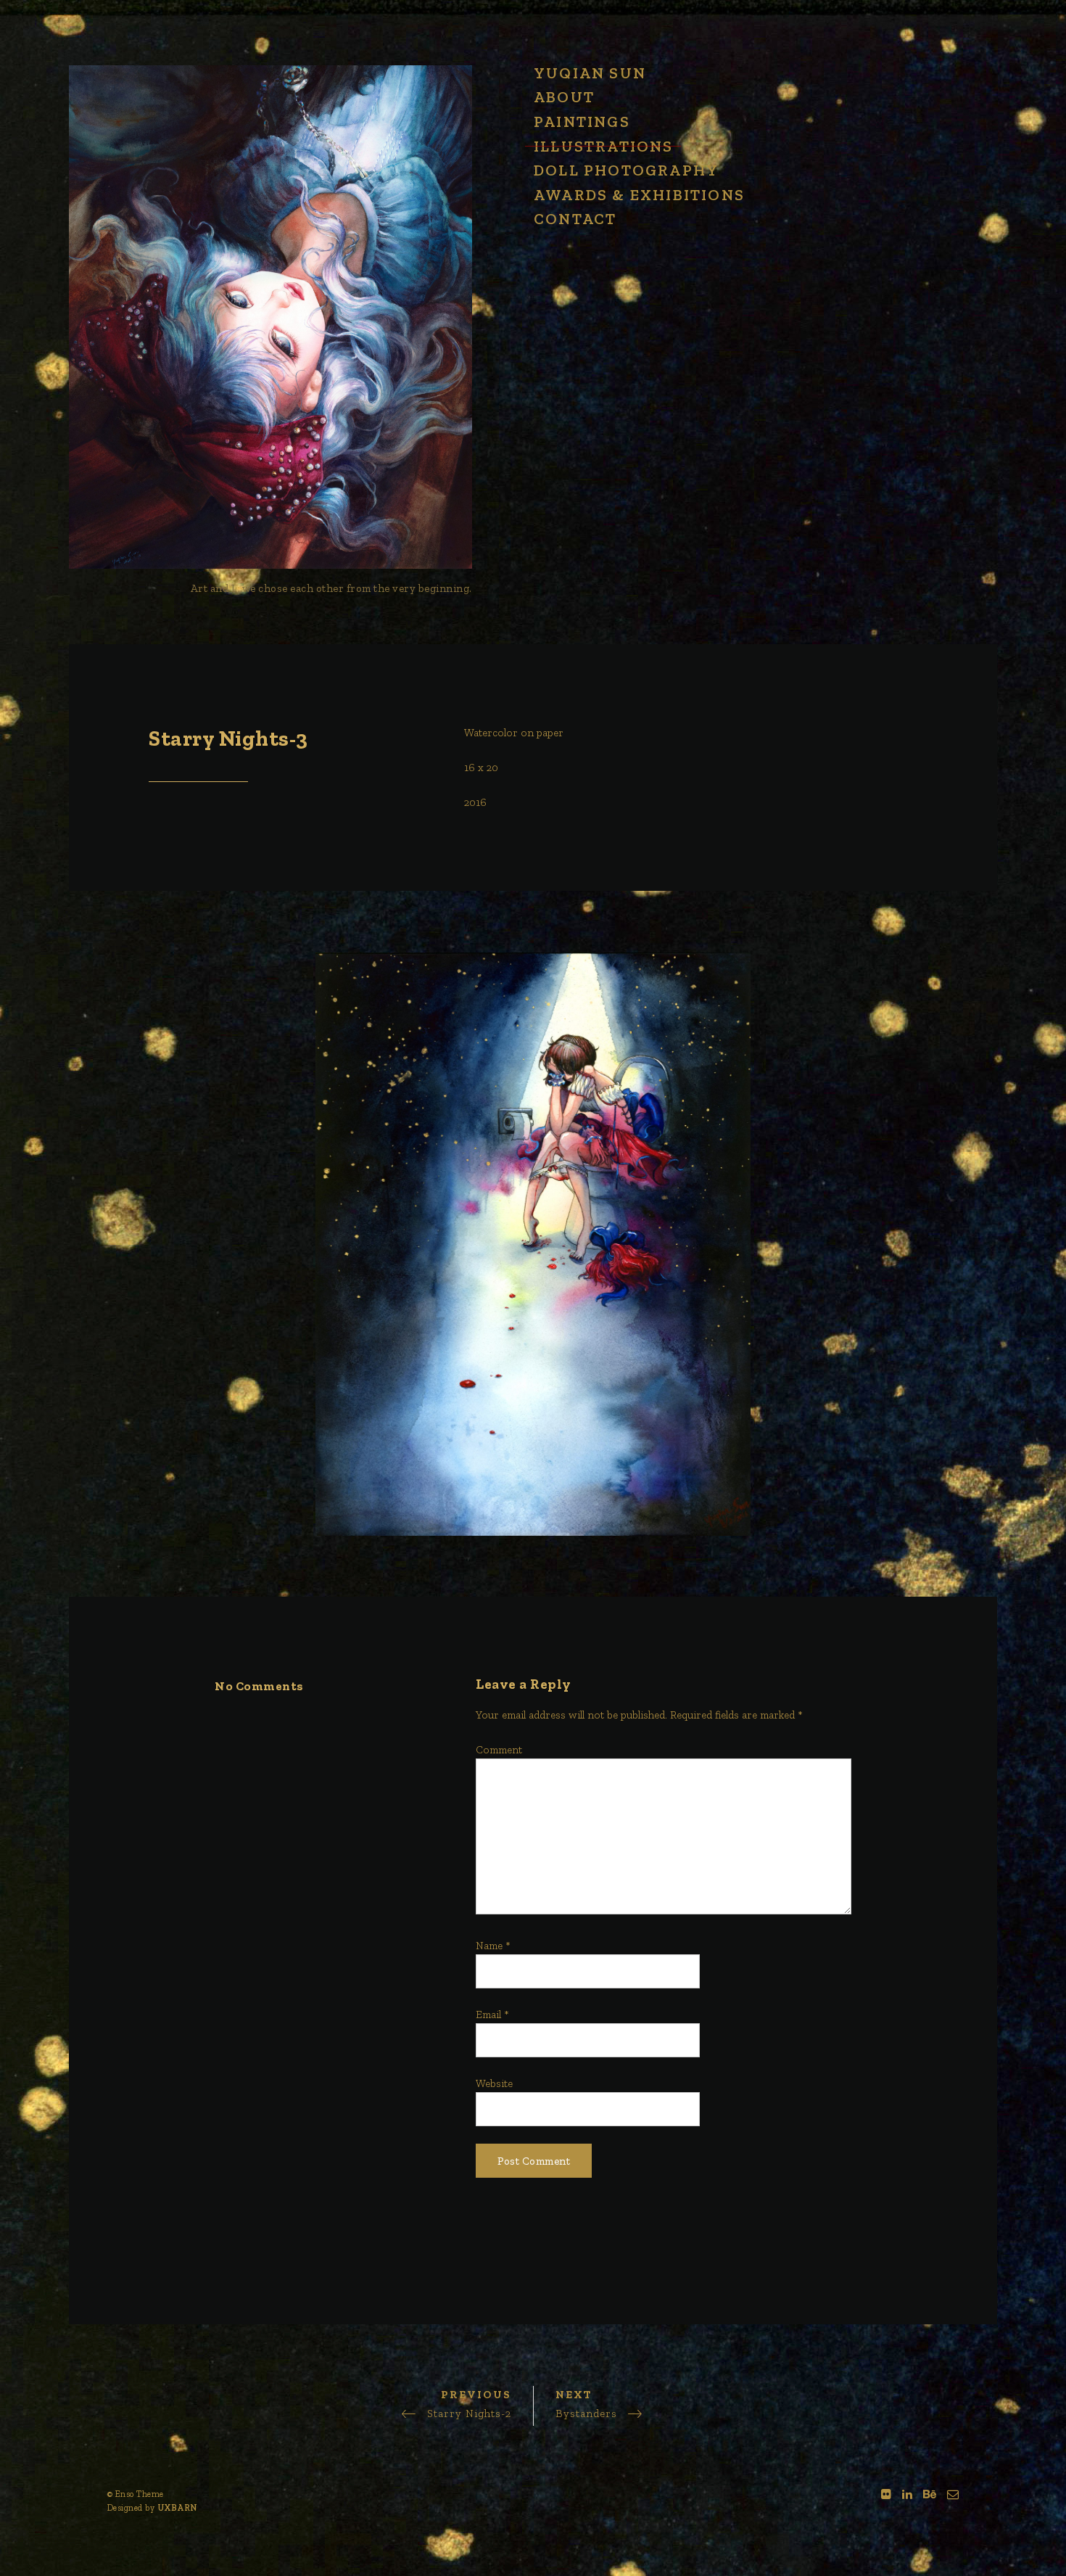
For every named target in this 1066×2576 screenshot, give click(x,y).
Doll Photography (626, 170)
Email (492, 2015)
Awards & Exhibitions (639, 195)
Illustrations (604, 146)
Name (493, 1946)
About (564, 97)
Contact (575, 219)
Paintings (582, 122)
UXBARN (178, 2508)
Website (494, 2083)
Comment (499, 1750)
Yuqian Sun (590, 73)
